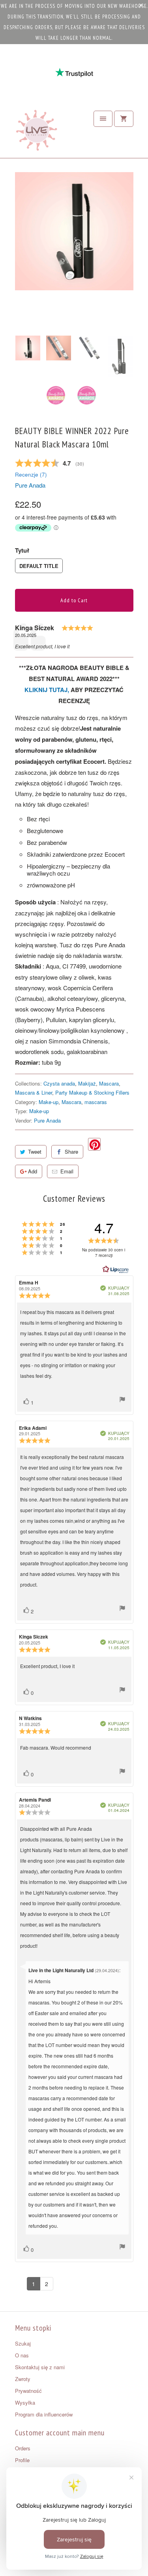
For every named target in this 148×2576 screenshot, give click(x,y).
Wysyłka (25, 2402)
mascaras (96, 1102)
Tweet (35, 1152)
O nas (22, 2355)
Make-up (49, 1102)
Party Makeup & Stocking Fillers (92, 1092)
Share (71, 1152)
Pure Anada (30, 485)
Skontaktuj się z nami (40, 2367)
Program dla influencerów (44, 2414)
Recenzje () (31, 474)
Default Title (39, 566)
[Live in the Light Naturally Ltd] (37, 132)
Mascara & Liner (34, 1092)
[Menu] (103, 119)
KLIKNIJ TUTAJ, (47, 690)
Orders (23, 2448)
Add (33, 1171)
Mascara (109, 1083)
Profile (22, 2460)
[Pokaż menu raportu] (122, 1400)
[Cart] (124, 119)
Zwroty (23, 2379)
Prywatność (28, 2391)
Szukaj (23, 2343)
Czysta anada (59, 1083)
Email (67, 1171)
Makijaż (87, 1083)
